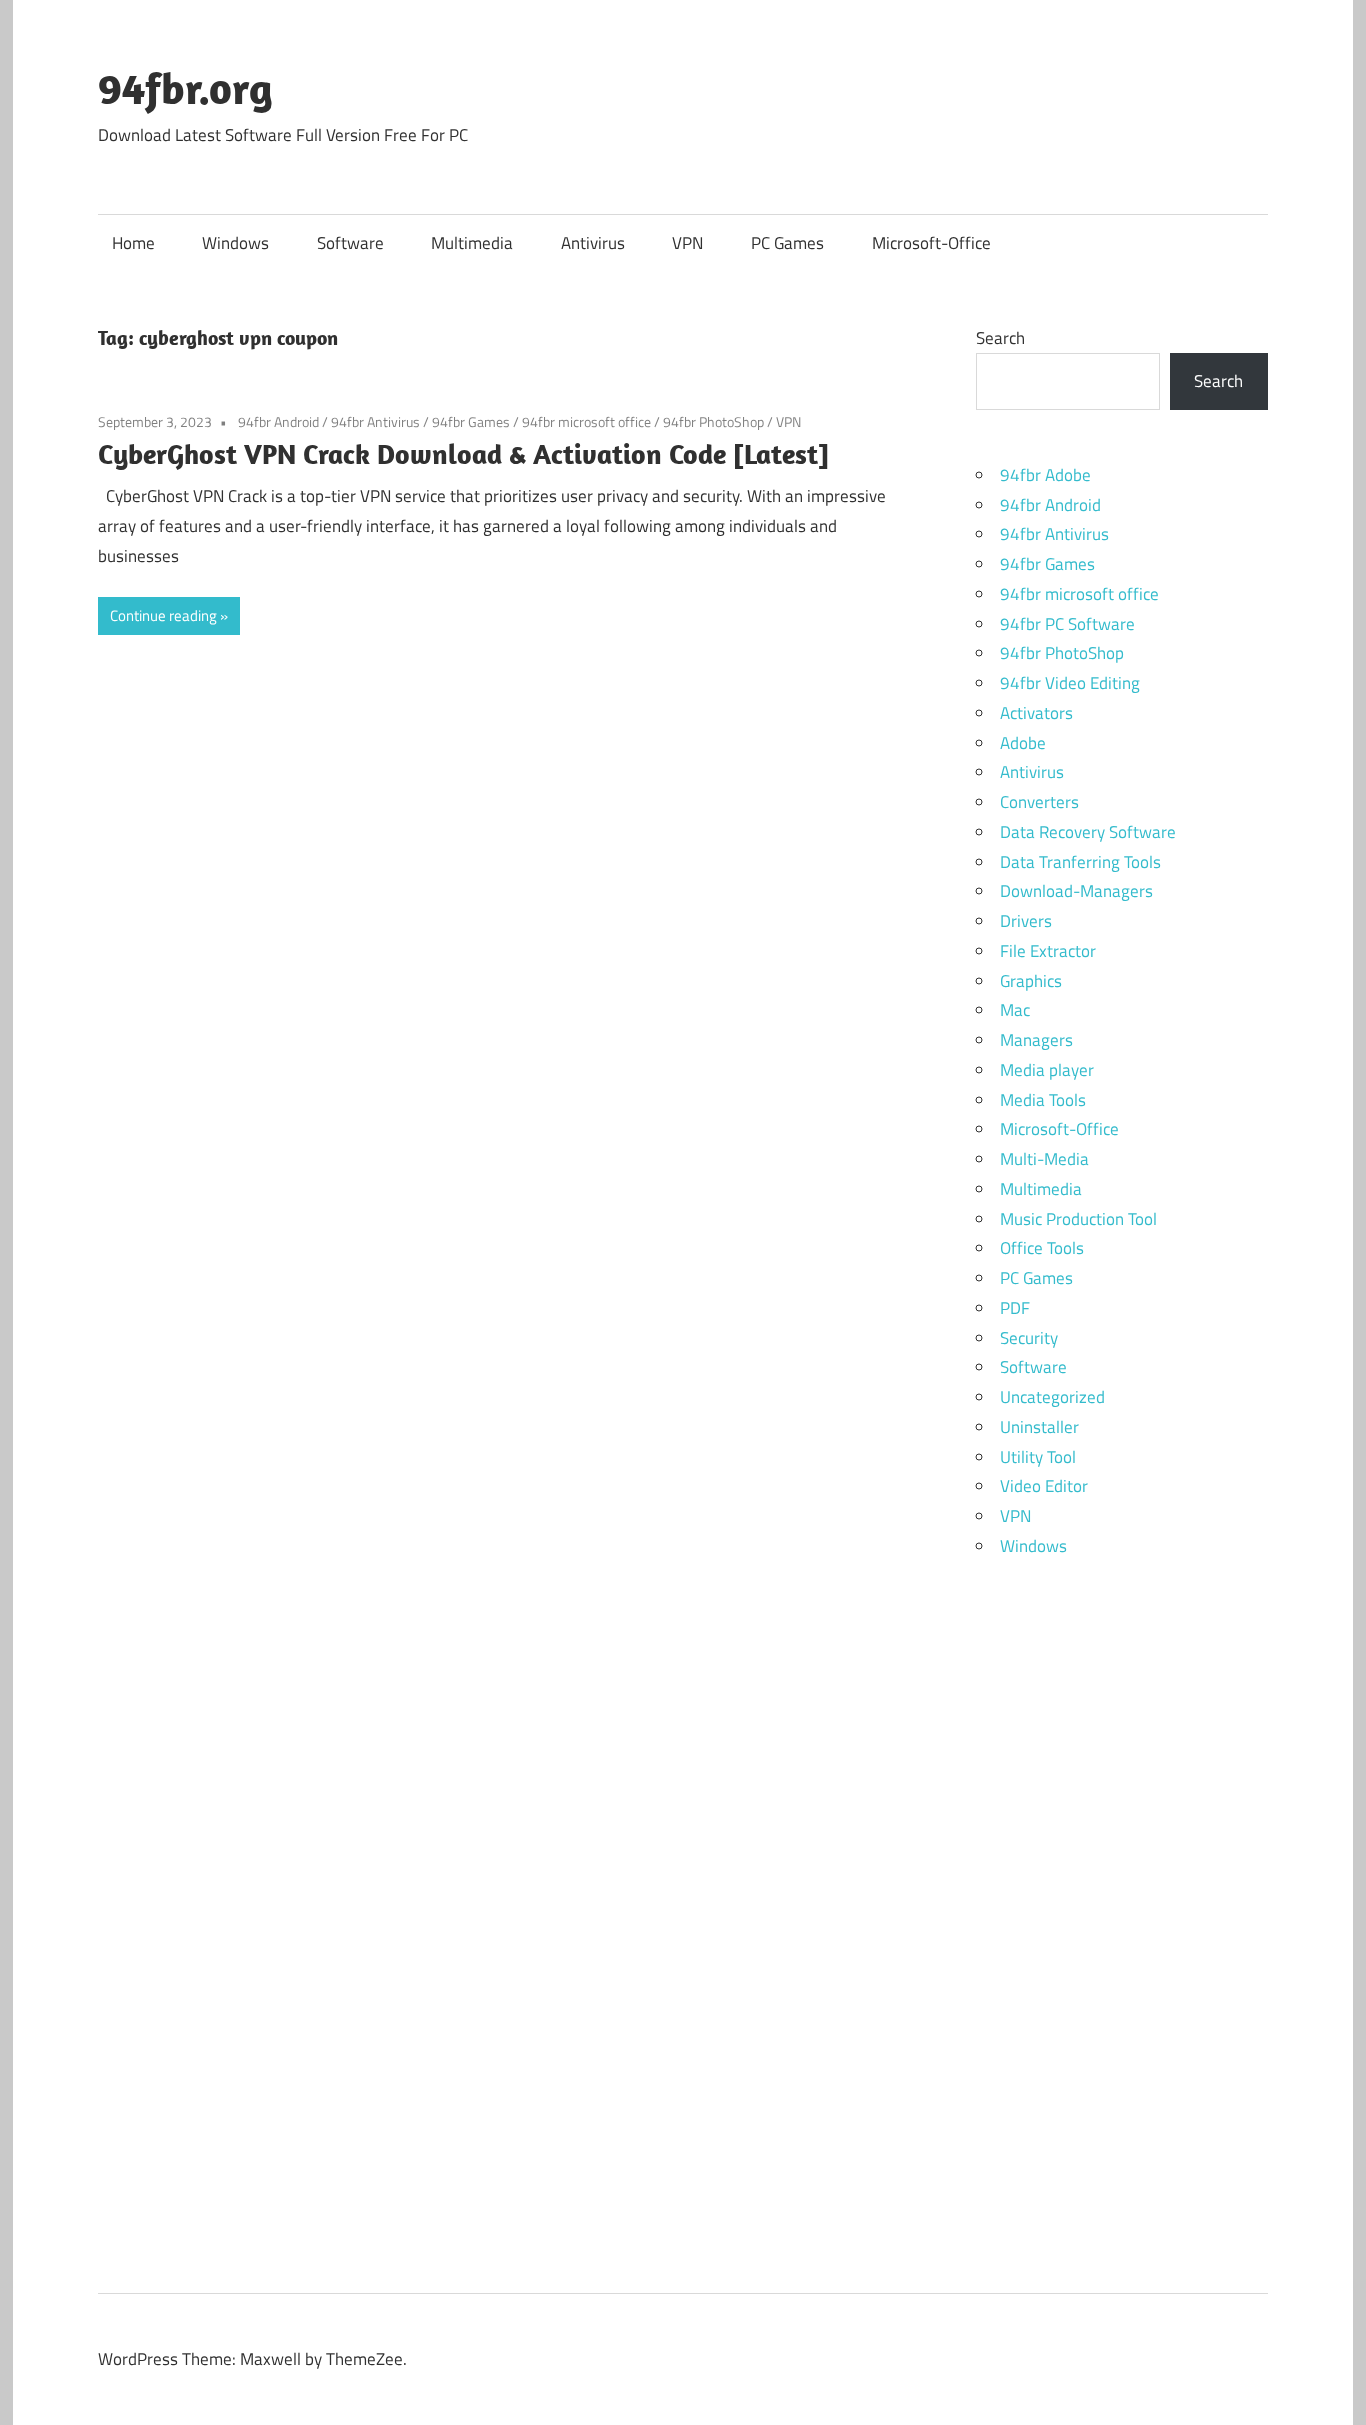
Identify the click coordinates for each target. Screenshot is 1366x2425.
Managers (1036, 1040)
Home (133, 243)
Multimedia (472, 243)
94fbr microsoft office (586, 421)
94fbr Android (278, 421)
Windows (235, 243)
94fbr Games (471, 421)
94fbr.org (185, 88)
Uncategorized (1052, 1397)
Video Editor (1044, 1486)
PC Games (787, 243)
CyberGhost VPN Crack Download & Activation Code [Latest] (463, 453)
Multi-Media (1044, 1159)
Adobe (1023, 743)
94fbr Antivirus (375, 421)
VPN (687, 243)
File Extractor (1048, 951)
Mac (1015, 1010)
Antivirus (593, 243)
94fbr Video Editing (1070, 683)
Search (1000, 338)
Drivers (1026, 921)
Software (350, 243)
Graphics (1031, 981)
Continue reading (163, 615)
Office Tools (1042, 1248)
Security (1029, 1338)
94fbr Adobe (1045, 475)
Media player (1047, 1070)
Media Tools (1043, 1100)
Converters (1039, 802)
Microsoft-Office (931, 243)
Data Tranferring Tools (1080, 862)
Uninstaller (1039, 1427)
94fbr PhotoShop (713, 421)
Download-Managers (1076, 891)
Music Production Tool (1078, 1219)
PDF (1015, 1308)
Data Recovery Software (1088, 832)
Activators (1036, 713)
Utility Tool (1038, 1457)
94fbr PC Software (1067, 624)
